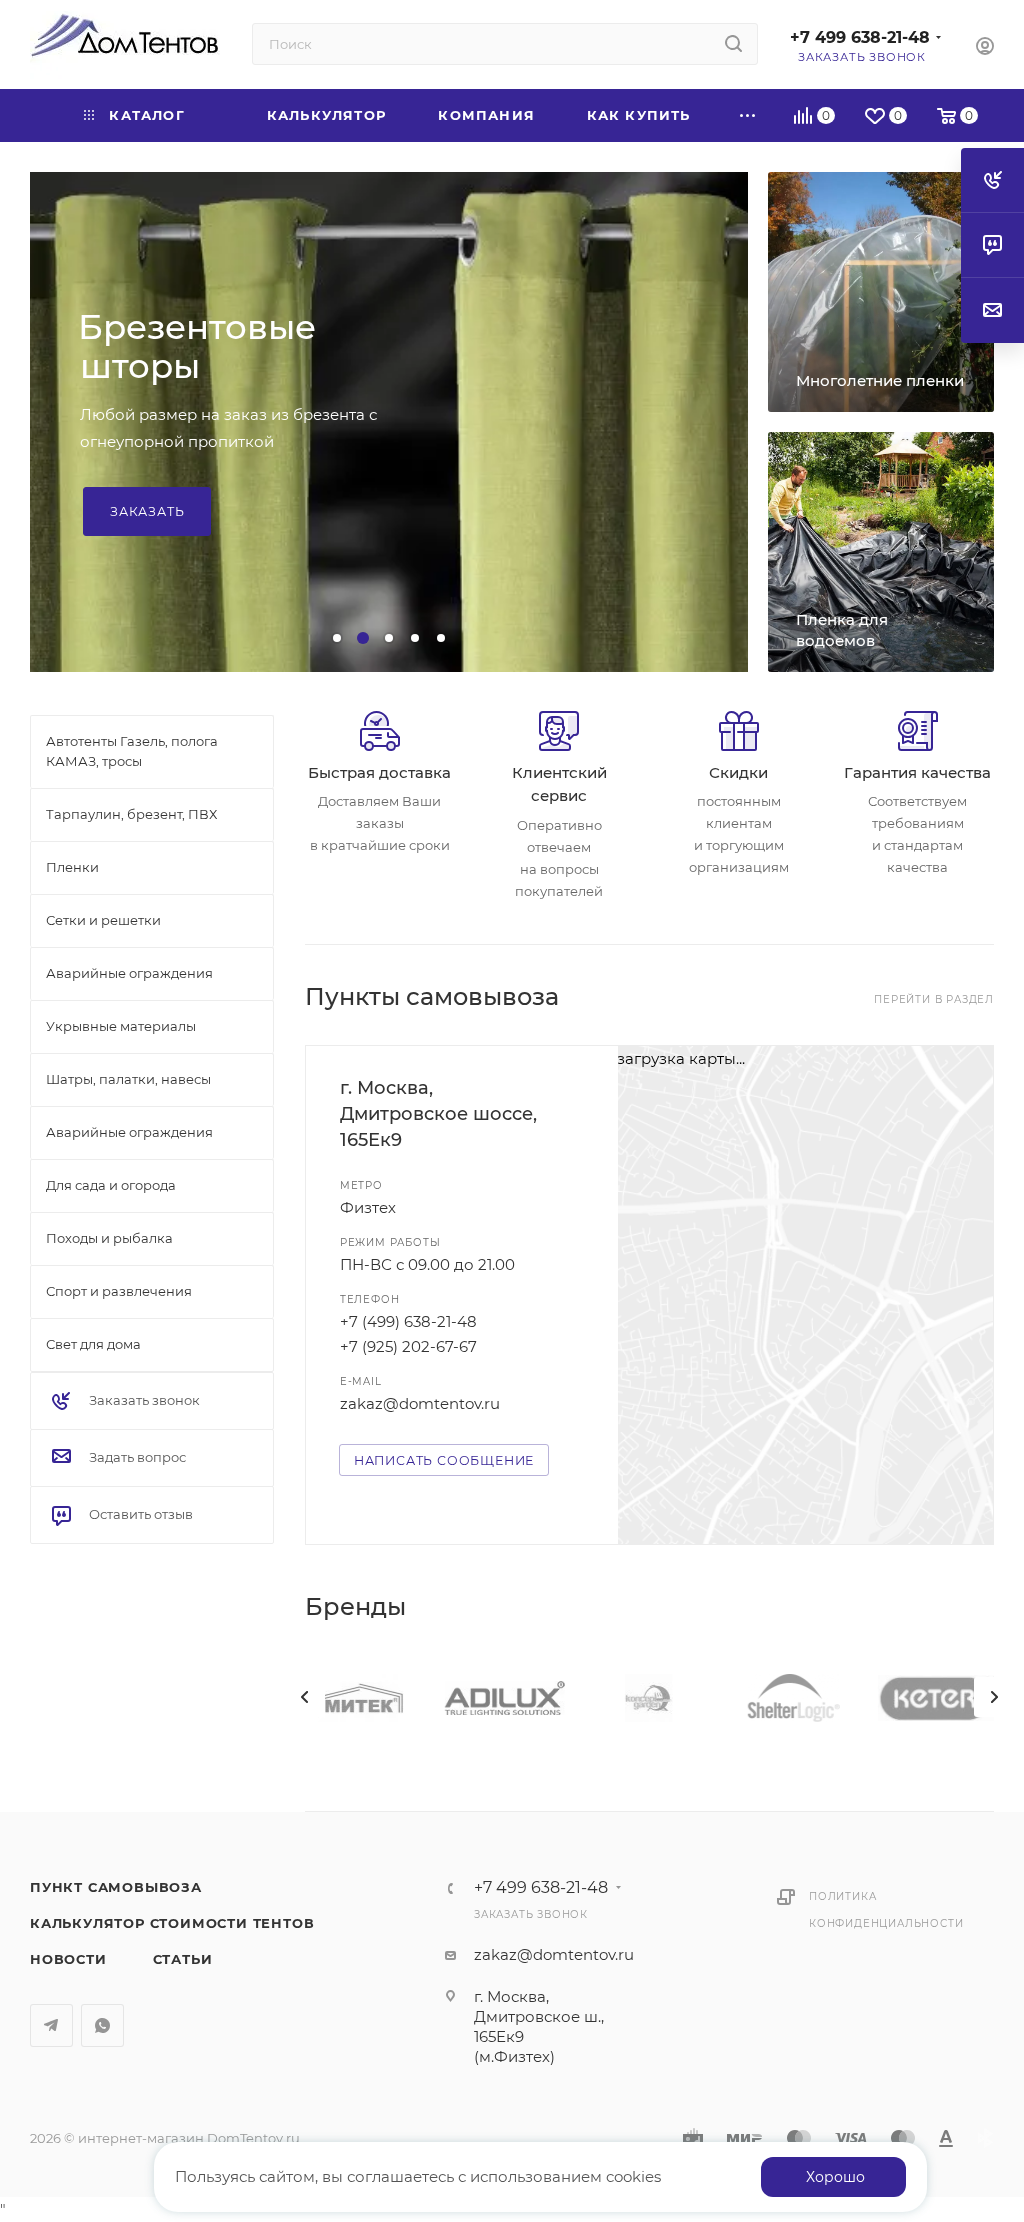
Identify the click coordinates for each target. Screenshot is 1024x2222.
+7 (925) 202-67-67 (408, 1346)
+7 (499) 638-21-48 (408, 1321)
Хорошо (835, 2177)
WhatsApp (102, 2025)
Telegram (51, 2025)
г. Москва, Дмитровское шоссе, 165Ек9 (438, 1114)
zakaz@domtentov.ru (420, 1403)
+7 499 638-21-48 (860, 37)
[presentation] (305, 1697)
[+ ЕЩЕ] (748, 115)
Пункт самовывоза (116, 1887)
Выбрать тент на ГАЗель (205, 477)
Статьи (183, 1959)
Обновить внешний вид (201, 381)
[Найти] (733, 44)
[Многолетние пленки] (881, 292)
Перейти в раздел (934, 999)
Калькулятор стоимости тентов (172, 1923)
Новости (68, 1959)
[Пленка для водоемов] (881, 552)
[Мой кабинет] (985, 48)
